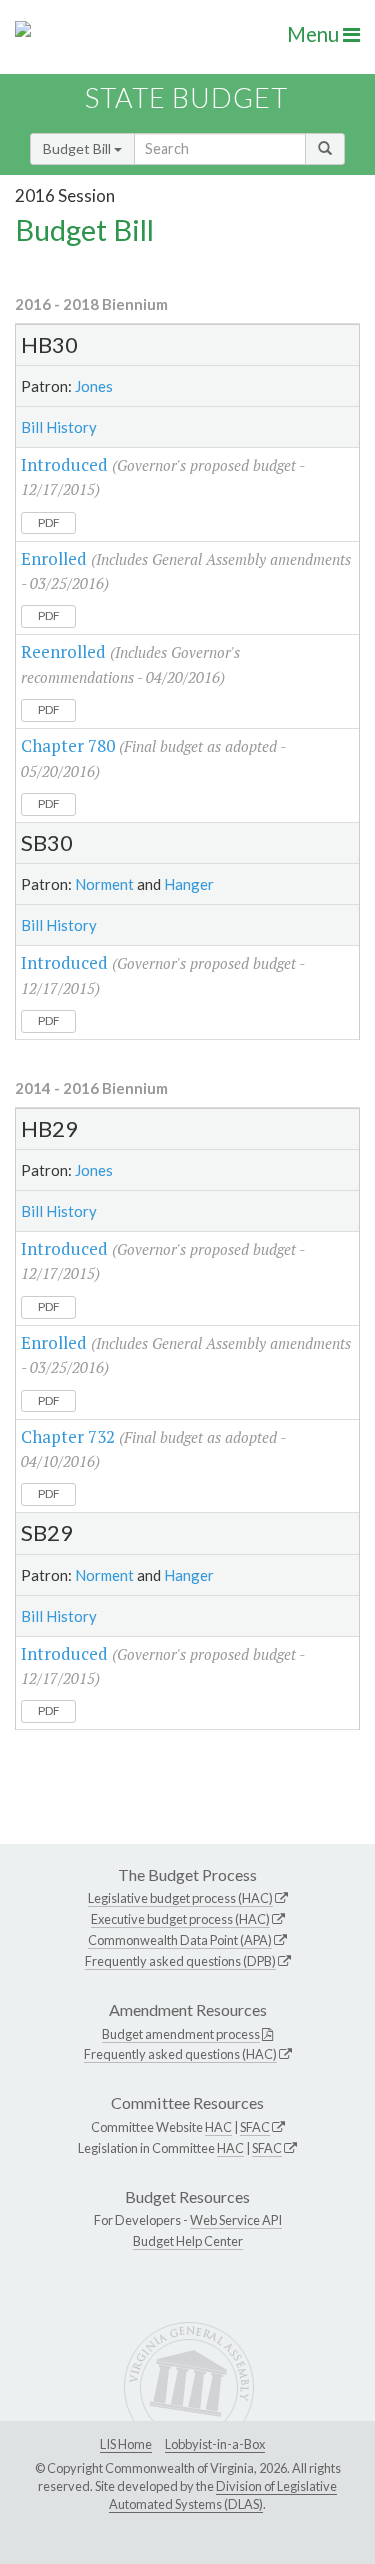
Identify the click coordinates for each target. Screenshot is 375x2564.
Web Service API (236, 2220)
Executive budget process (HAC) (180, 1919)
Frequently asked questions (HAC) (180, 2054)
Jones (94, 386)
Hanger (189, 884)
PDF (49, 522)
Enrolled (54, 558)
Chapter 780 (68, 745)
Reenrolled (63, 651)
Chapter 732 (68, 1436)
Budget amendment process (181, 2034)
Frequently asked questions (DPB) (180, 1961)
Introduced (64, 464)
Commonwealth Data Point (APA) (180, 1940)
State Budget (186, 97)
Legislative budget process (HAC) (180, 1898)
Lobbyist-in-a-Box (215, 2444)
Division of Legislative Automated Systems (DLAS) (223, 2495)
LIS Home (126, 2444)
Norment (104, 884)
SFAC (255, 2127)
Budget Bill (78, 148)
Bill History (59, 427)
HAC (218, 2127)
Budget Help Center (188, 2241)
